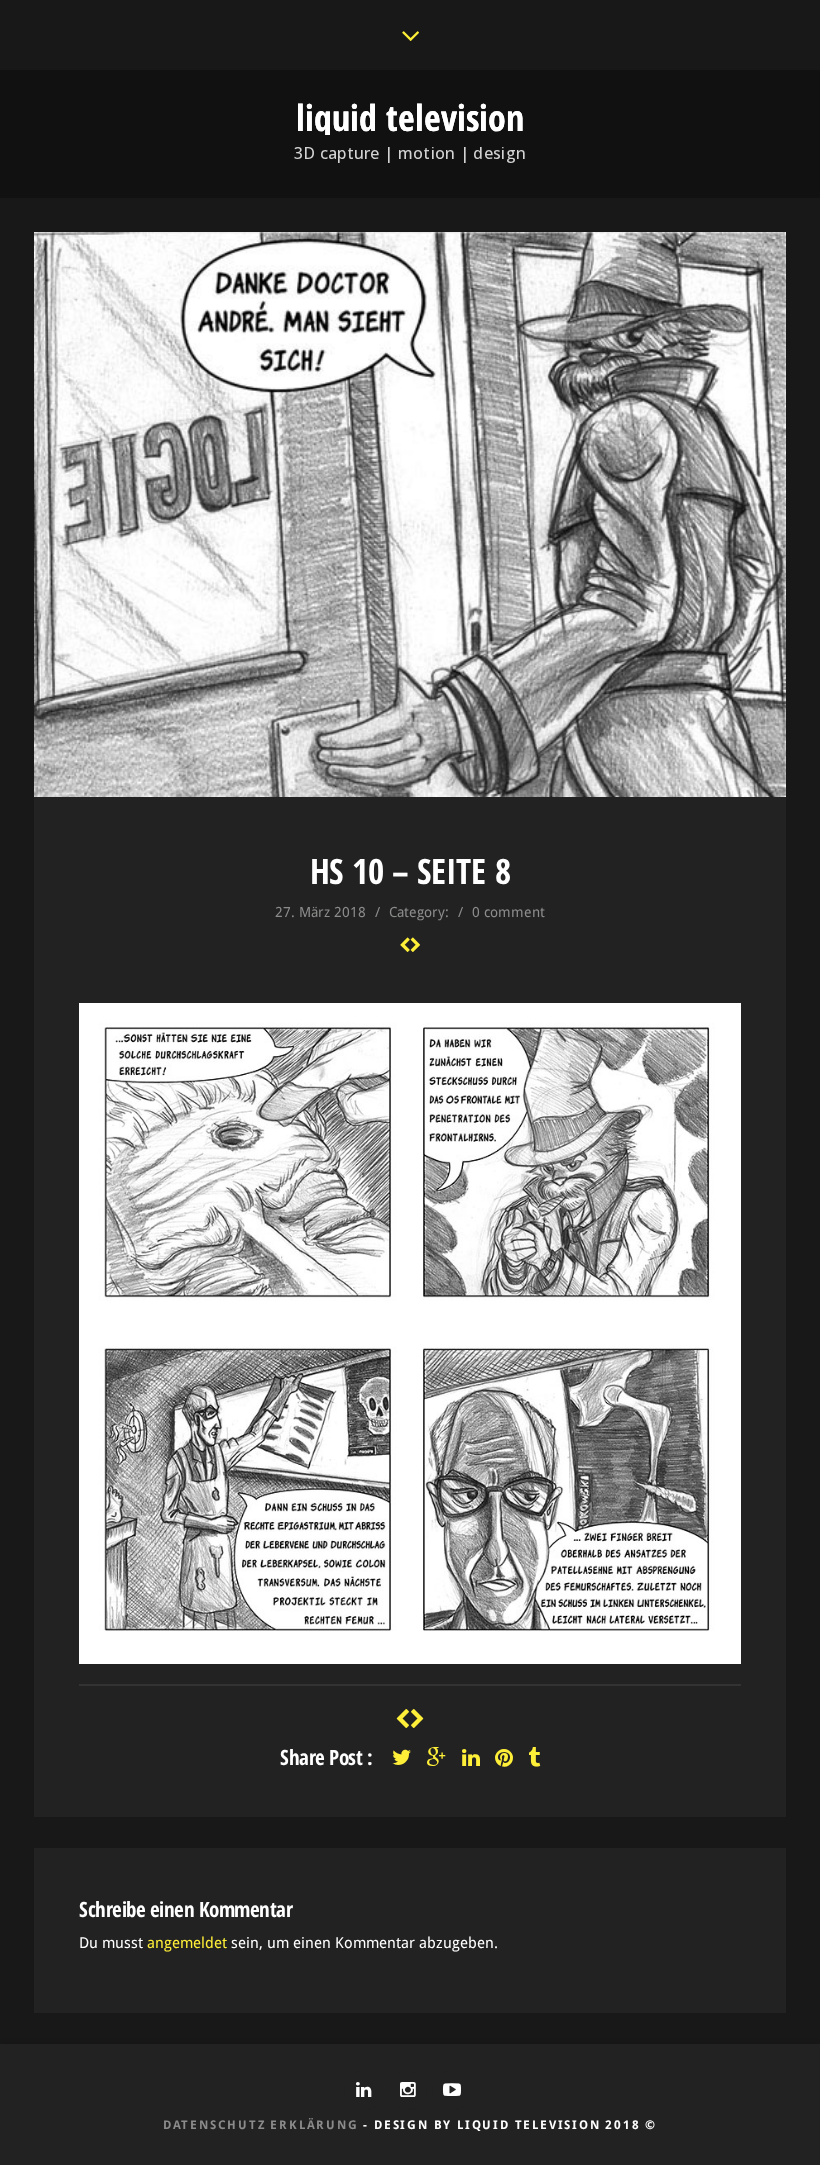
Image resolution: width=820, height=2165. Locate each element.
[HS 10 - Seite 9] (404, 945)
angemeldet (187, 1943)
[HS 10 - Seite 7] (415, 945)
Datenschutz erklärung (261, 2125)
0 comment (508, 912)
